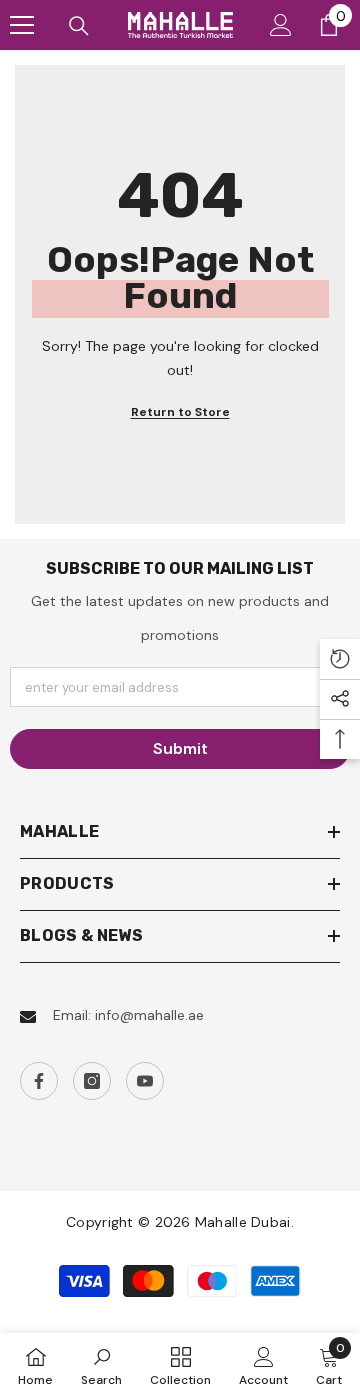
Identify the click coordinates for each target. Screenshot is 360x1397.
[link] (101, 1365)
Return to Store (180, 412)
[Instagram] (92, 1081)
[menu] (22, 25)
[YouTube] (145, 1081)
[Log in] (281, 25)
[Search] (79, 26)
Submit (180, 748)
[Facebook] (39, 1081)
